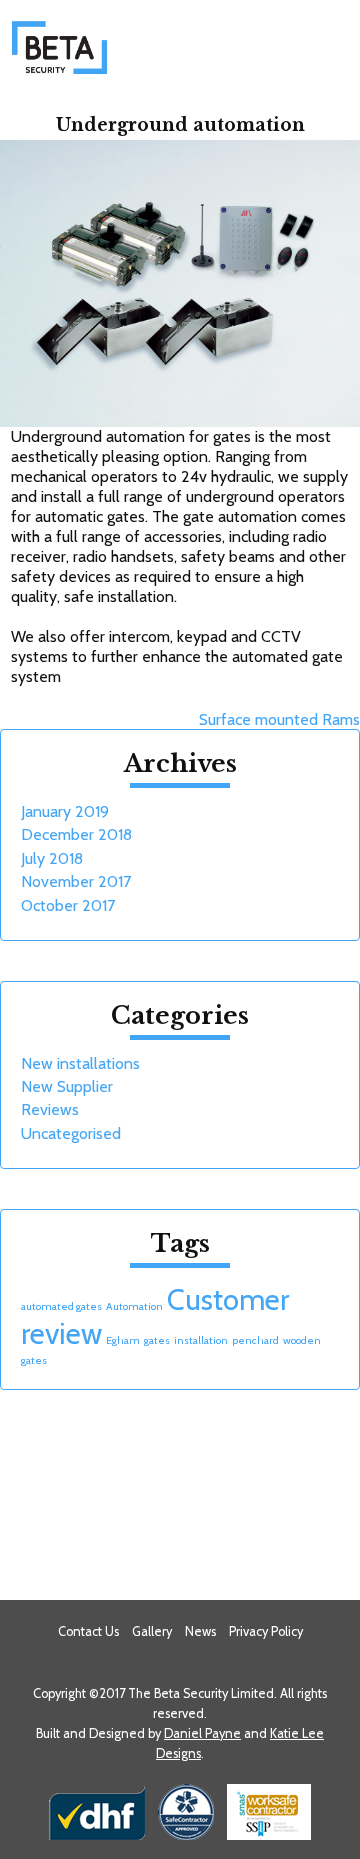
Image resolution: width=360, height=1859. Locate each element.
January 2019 (65, 811)
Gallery (152, 1631)
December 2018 (76, 834)
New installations (80, 1063)
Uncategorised (71, 1133)
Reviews (50, 1109)
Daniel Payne (202, 1733)
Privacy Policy (266, 1631)
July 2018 (52, 858)
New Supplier (67, 1086)
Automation (134, 1306)
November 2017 (76, 881)
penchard (255, 1340)
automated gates (61, 1306)
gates (157, 1340)
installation (201, 1340)
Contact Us (88, 1631)
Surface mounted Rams (279, 719)
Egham (123, 1340)
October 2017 (68, 905)
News (200, 1631)
